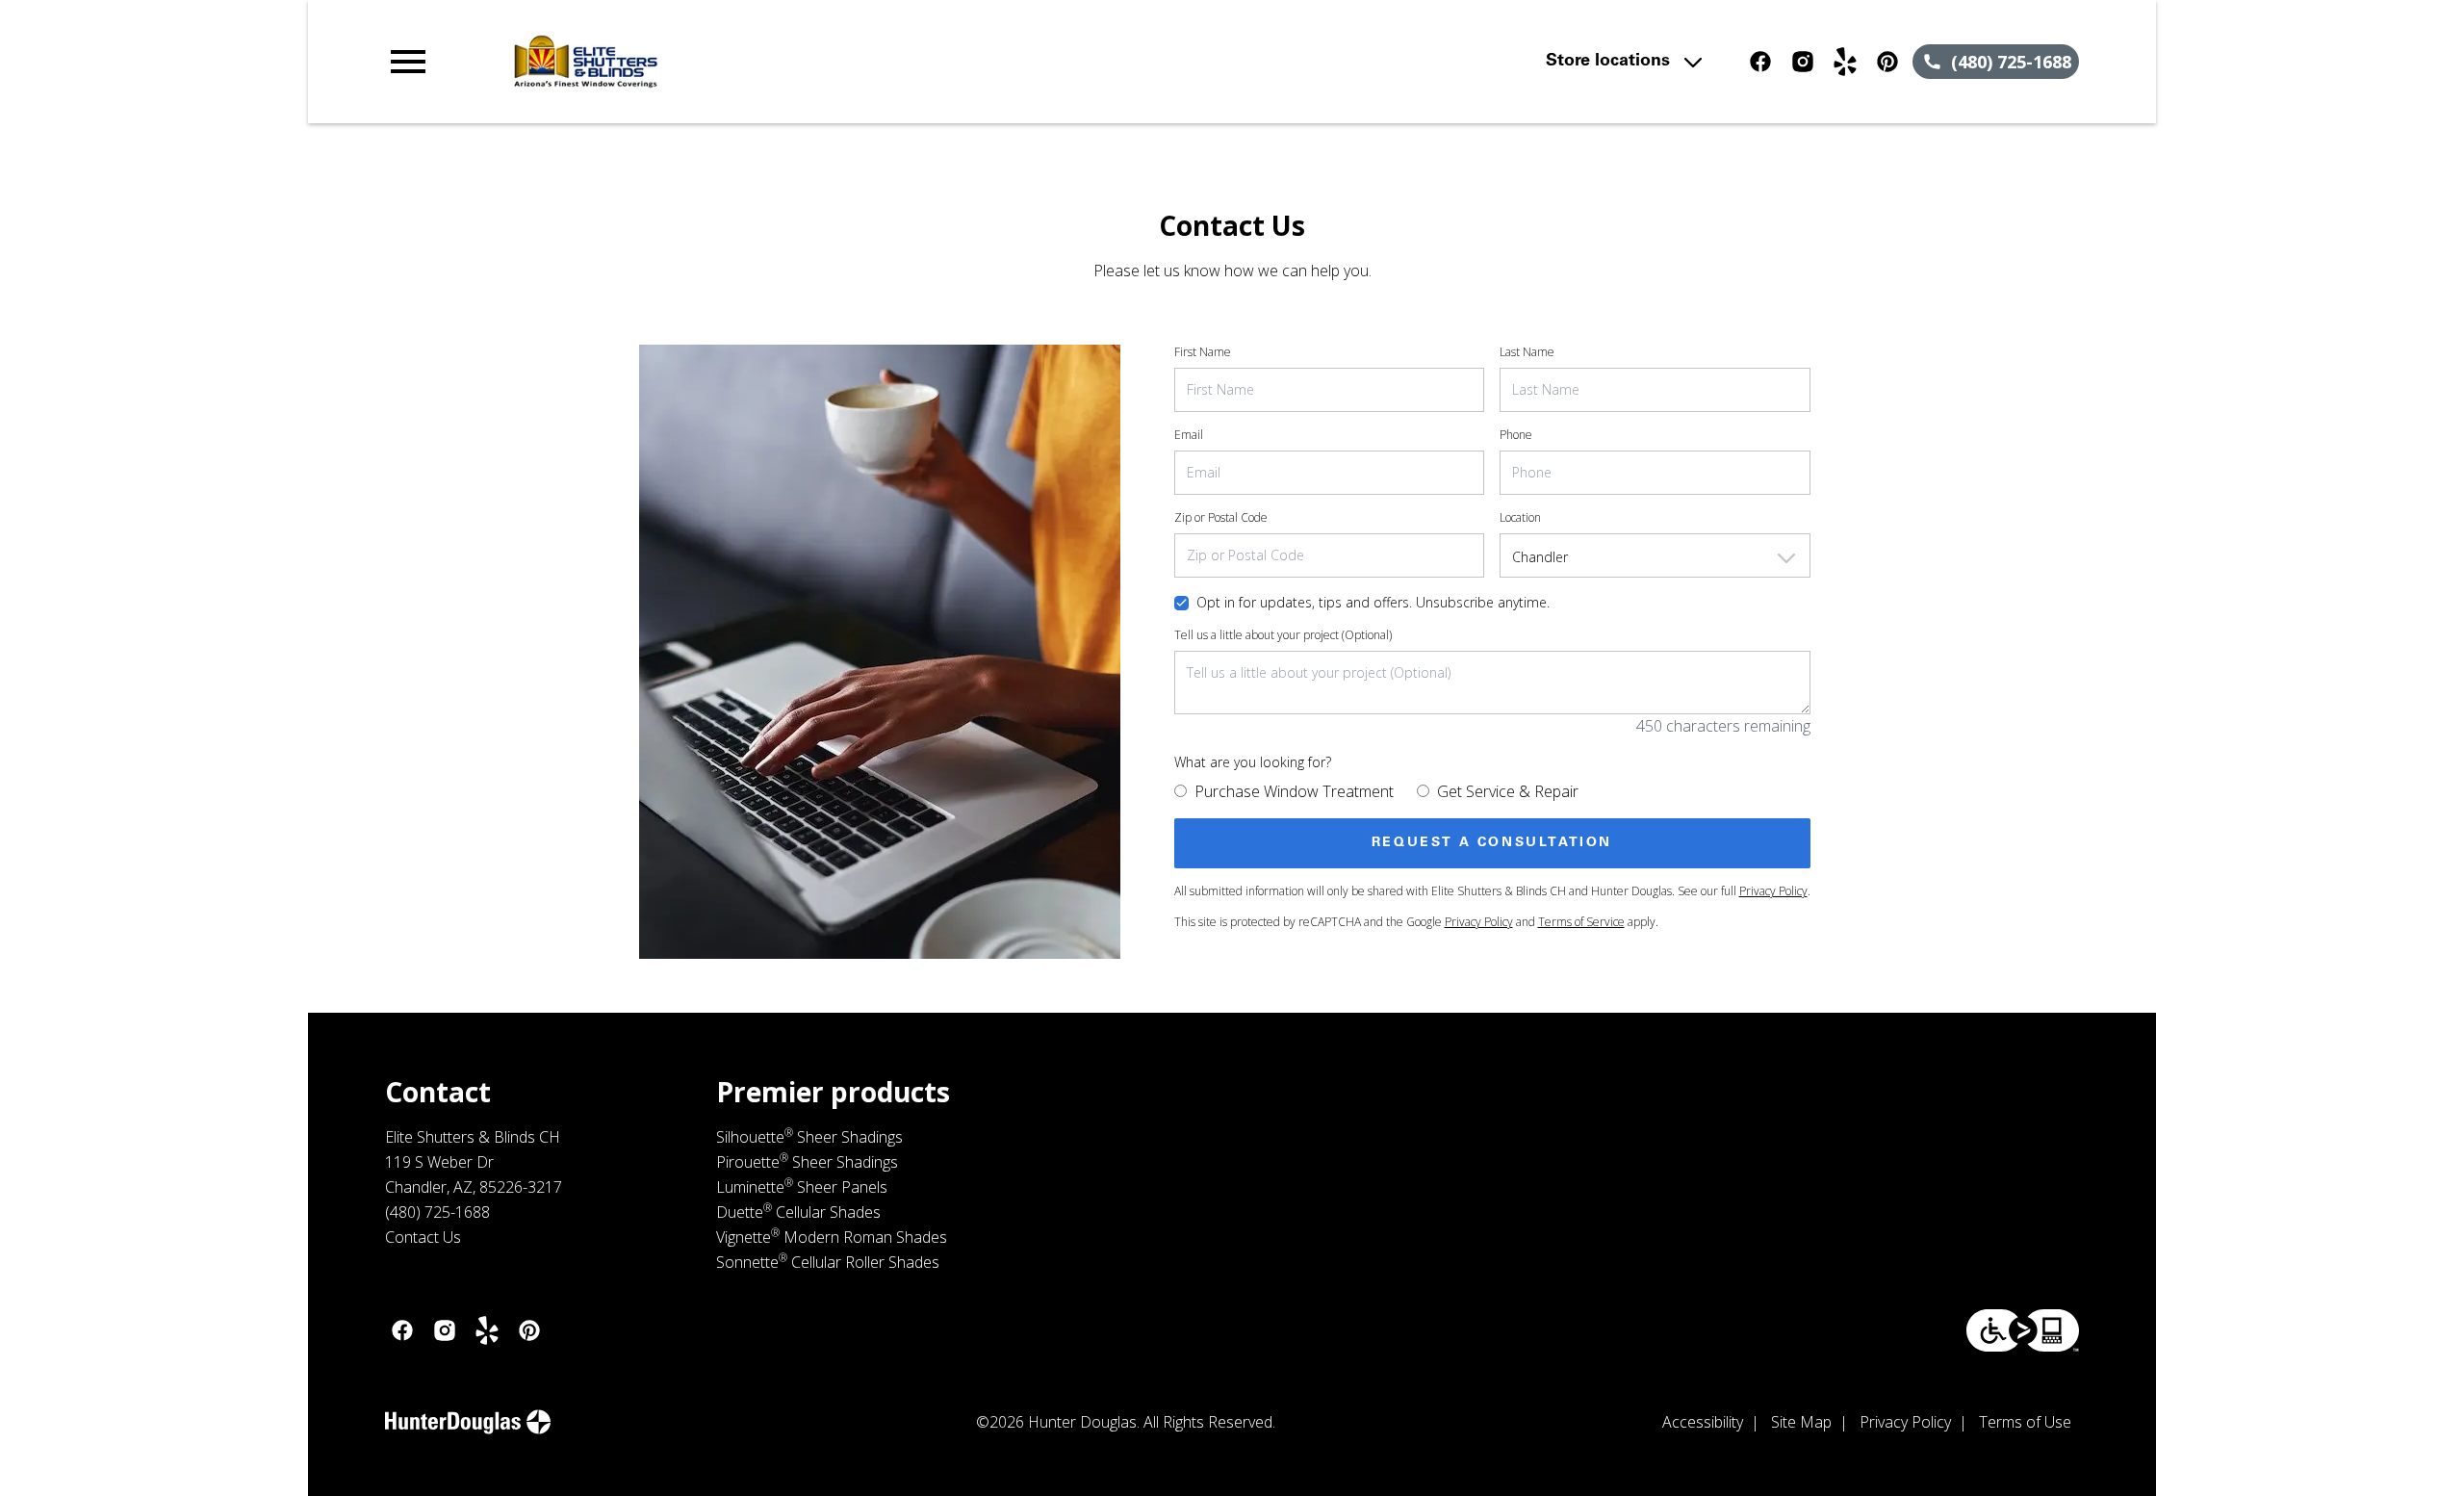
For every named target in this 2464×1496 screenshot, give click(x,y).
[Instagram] (1803, 62)
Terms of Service (1581, 922)
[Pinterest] (1887, 62)
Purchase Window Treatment (1294, 791)
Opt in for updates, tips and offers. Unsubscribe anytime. (1373, 602)
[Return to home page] (783, 62)
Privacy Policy (1773, 891)
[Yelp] (1845, 62)
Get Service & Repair (1508, 791)
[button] (408, 62)
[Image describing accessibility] (2023, 1330)
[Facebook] (1760, 62)
